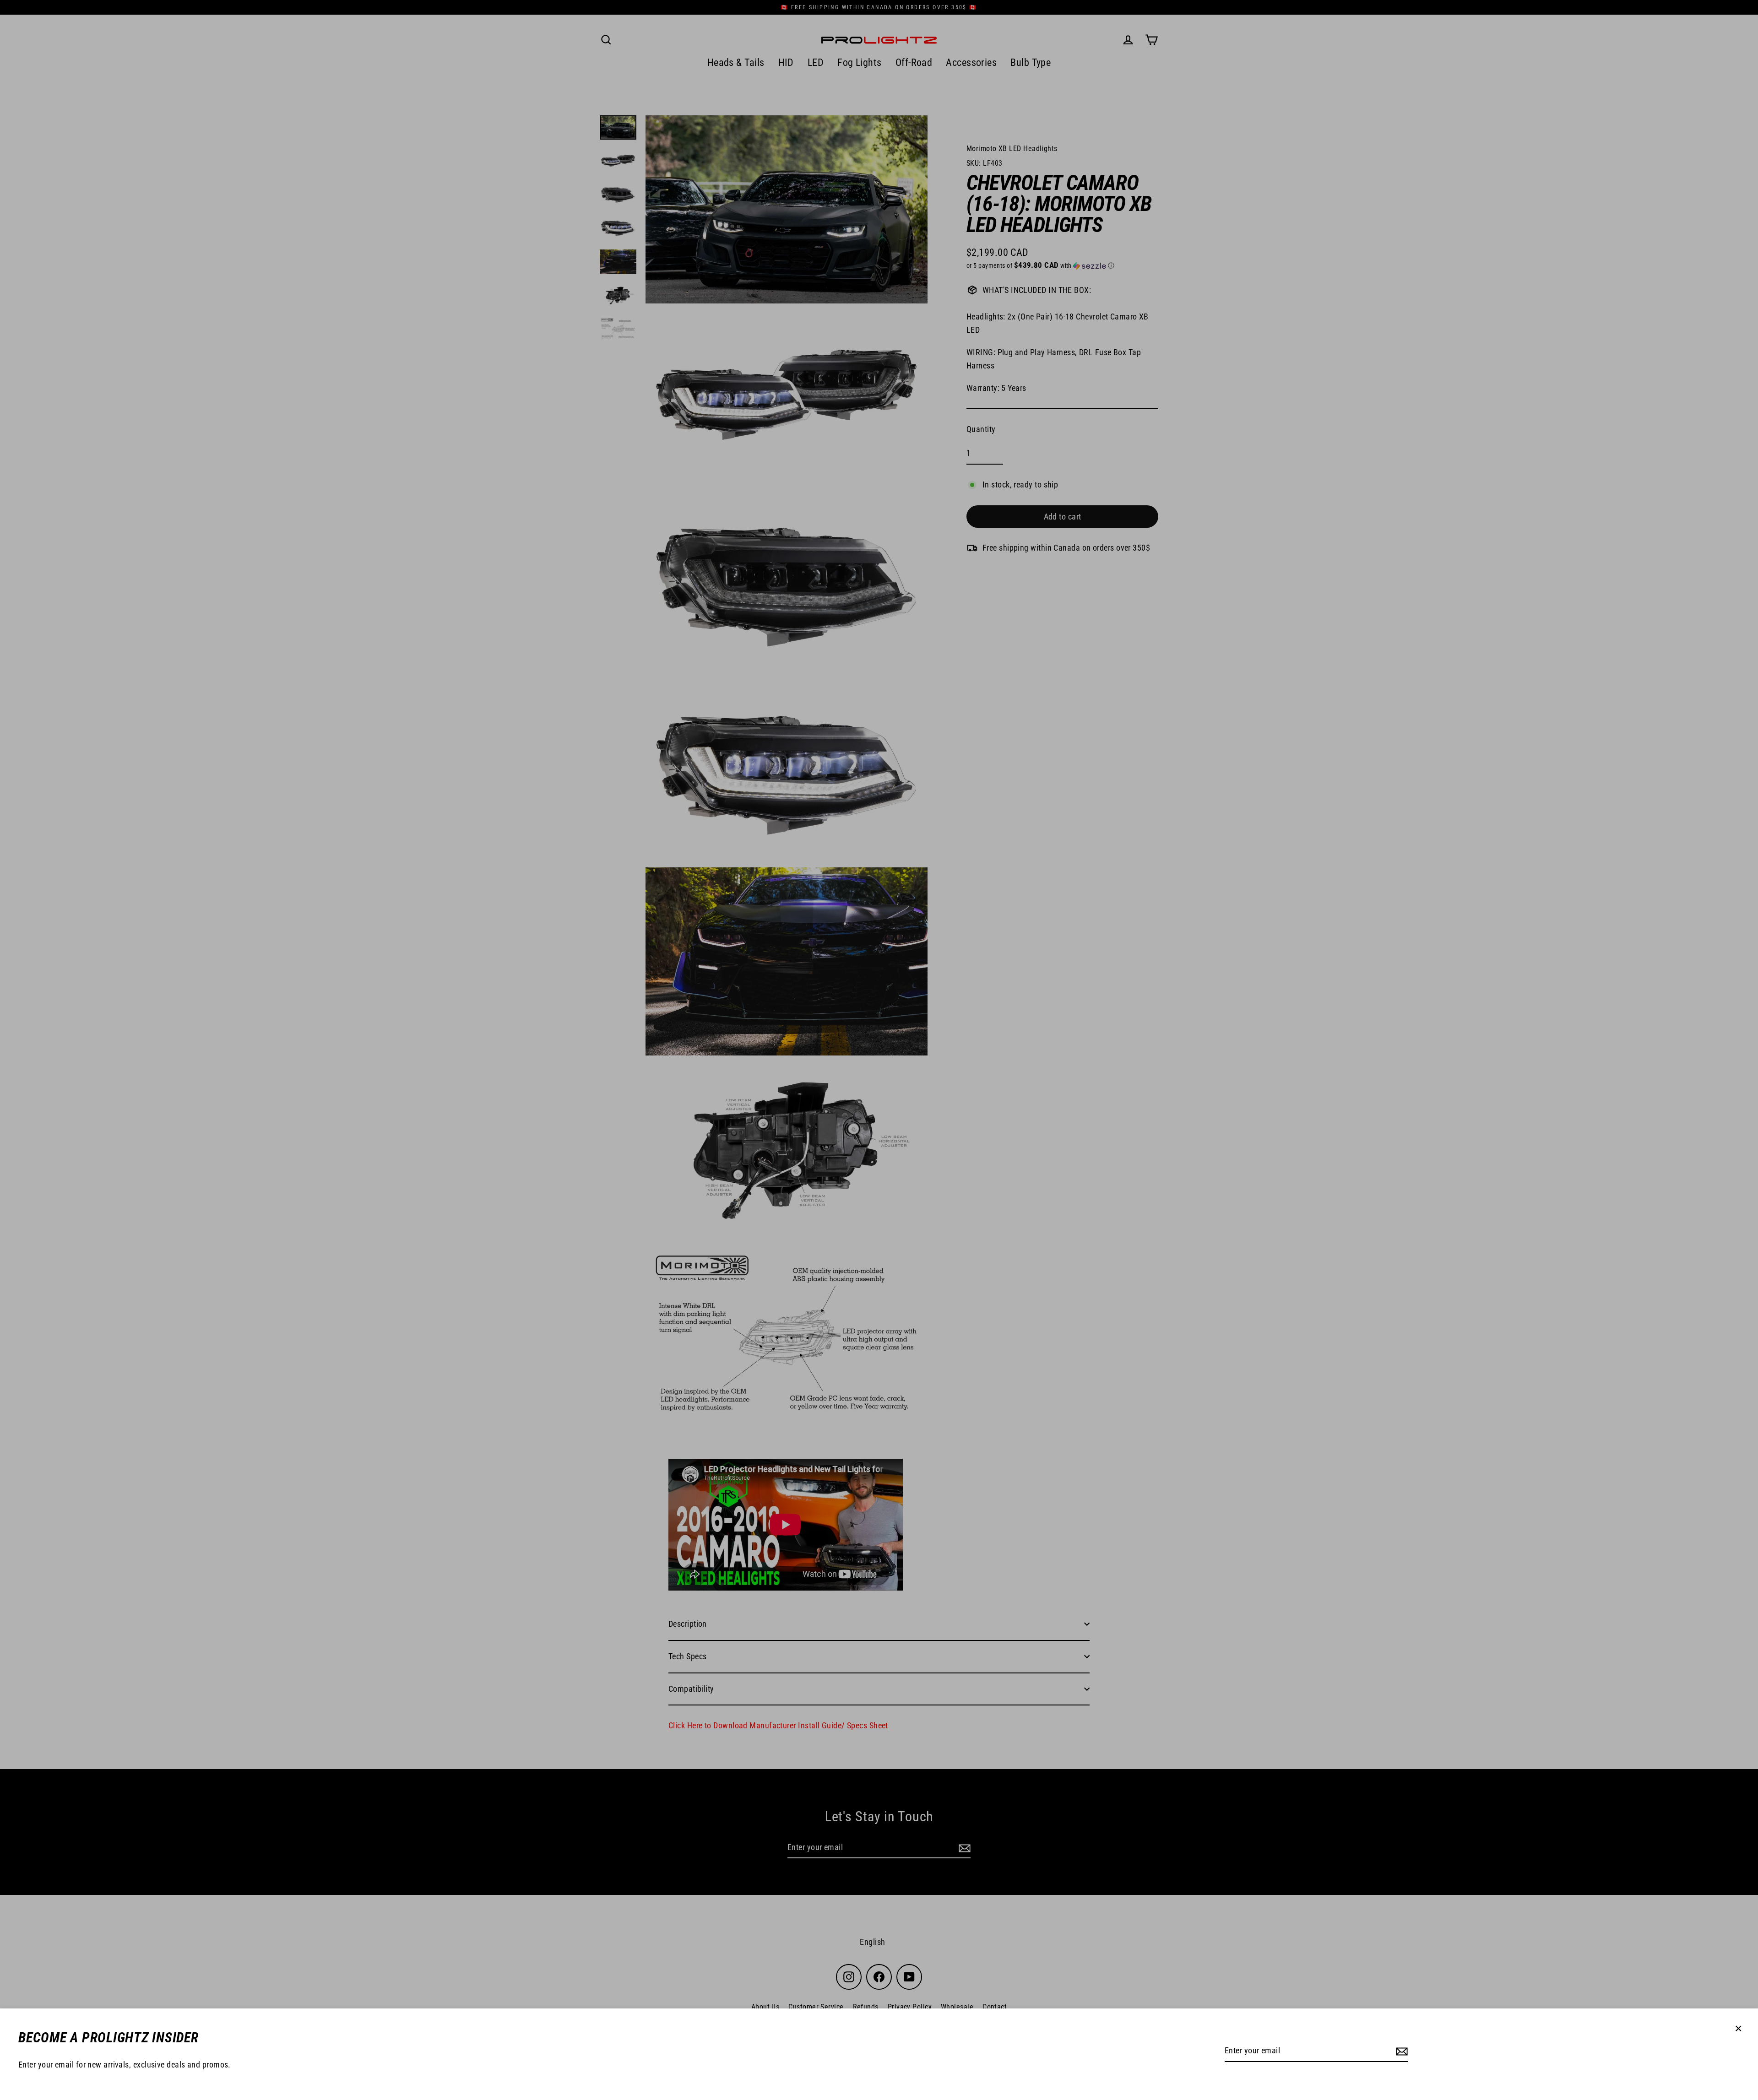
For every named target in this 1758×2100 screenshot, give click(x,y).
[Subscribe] (1400, 2051)
